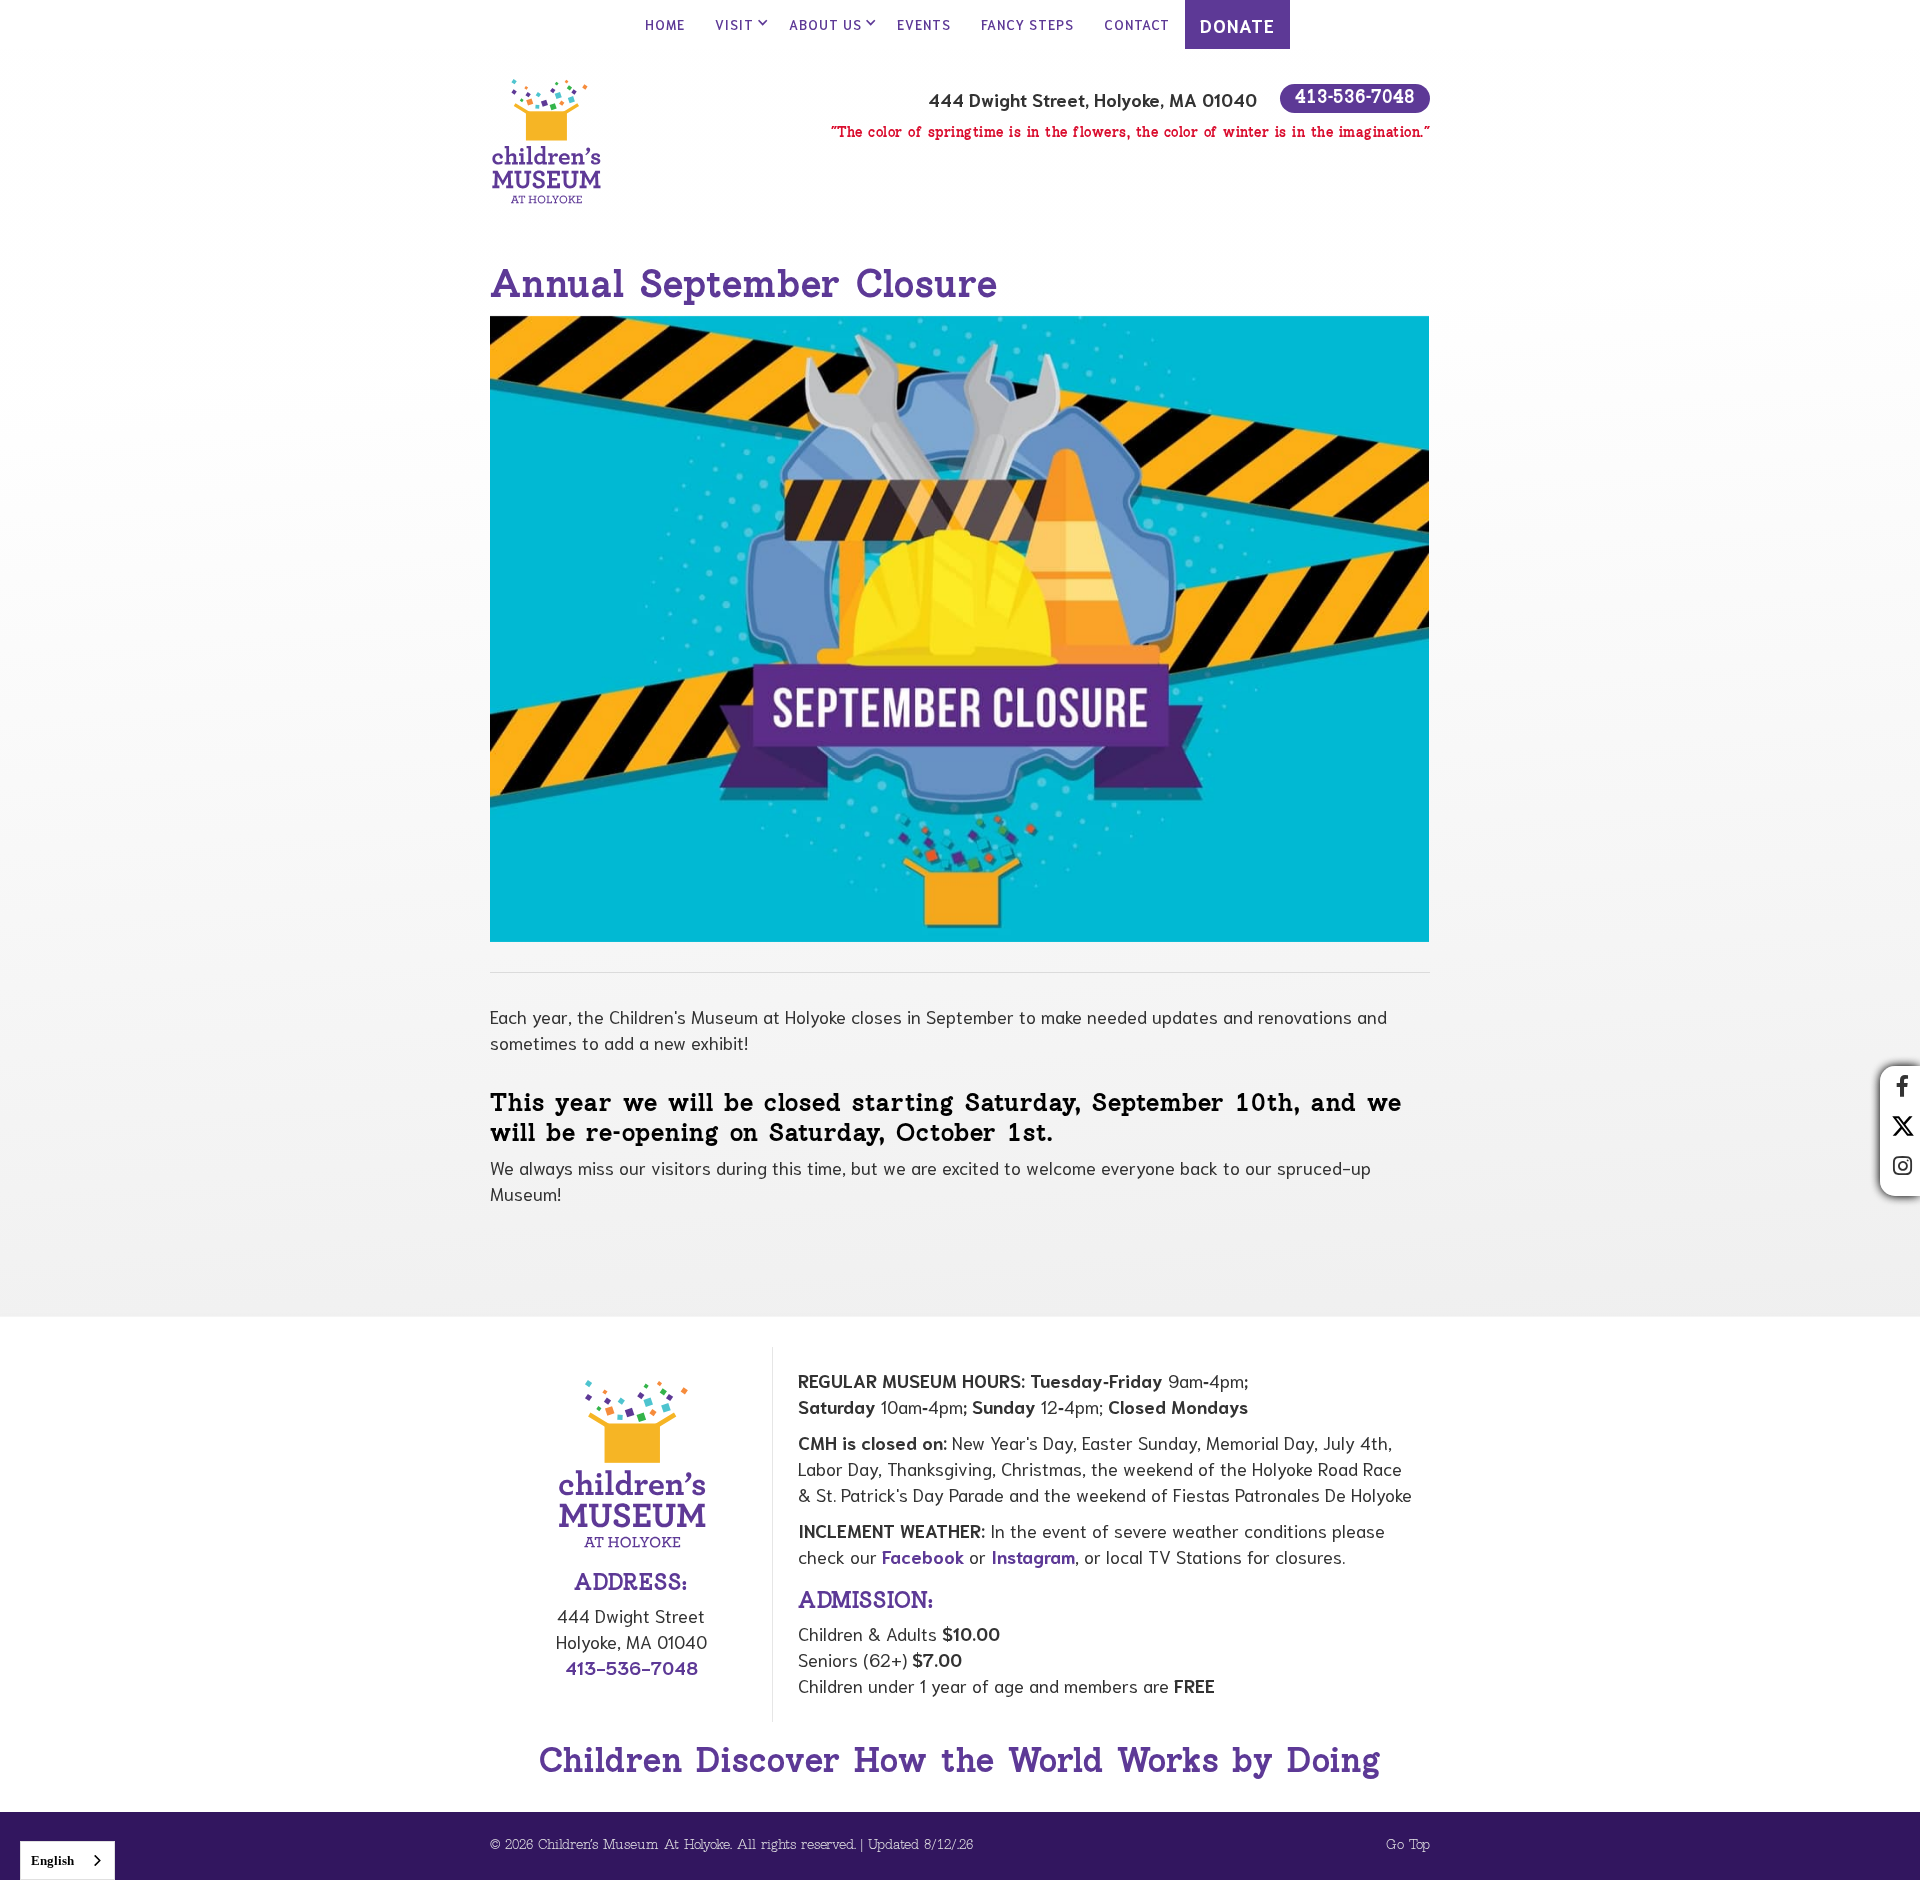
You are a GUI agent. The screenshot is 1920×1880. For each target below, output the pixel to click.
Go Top (1408, 1845)
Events (924, 24)
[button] (737, 24)
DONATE (1237, 25)
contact (1137, 24)
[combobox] (67, 1860)
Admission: (866, 1602)
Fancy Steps (1027, 24)
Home (665, 24)
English (52, 1860)
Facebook (923, 1556)
